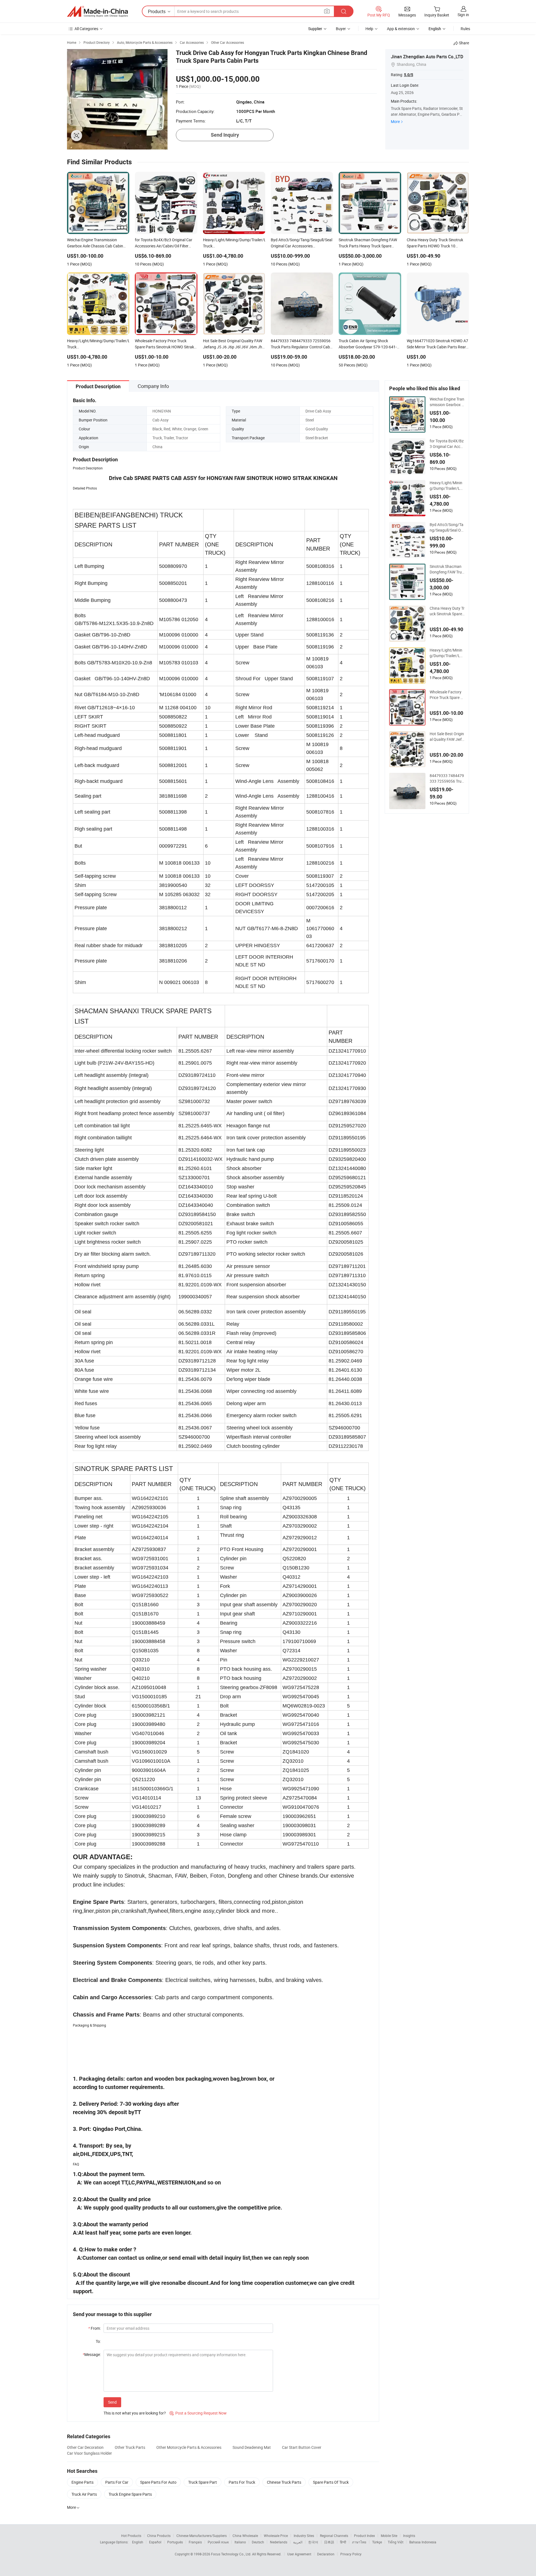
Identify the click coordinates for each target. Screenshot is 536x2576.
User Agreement (299, 2554)
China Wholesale (245, 2536)
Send (112, 2402)
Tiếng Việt (396, 2542)
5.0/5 (409, 75)
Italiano (240, 2542)
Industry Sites (304, 2536)
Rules (465, 29)
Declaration (326, 2554)
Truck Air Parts (84, 2494)
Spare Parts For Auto (158, 2482)
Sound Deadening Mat (252, 2447)
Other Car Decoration (85, 2447)
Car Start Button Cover (302, 2447)
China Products (159, 2536)
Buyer (341, 29)
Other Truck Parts (130, 2447)
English (138, 2542)
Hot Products (131, 2536)
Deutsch (258, 2542)
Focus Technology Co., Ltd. (232, 2554)
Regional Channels (334, 2536)
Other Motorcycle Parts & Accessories (189, 2447)
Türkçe (377, 2542)
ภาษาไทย (359, 2542)
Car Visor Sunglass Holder (89, 2453)
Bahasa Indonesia (423, 2542)
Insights (409, 2536)
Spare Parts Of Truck (331, 2482)
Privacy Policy (351, 2554)
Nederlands (279, 2542)
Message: (92, 2354)
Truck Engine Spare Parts (130, 2494)
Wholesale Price (276, 2536)
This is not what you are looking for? (135, 2413)
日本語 (329, 2542)
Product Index (364, 2536)
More (395, 121)
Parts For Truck (242, 2482)
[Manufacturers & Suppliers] (97, 11)
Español (155, 2542)
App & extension (401, 29)
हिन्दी (343, 2542)
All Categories (86, 29)
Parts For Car (117, 2482)
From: (94, 2328)
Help (369, 29)
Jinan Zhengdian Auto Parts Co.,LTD (427, 57)
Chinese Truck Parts (284, 2482)
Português (175, 2542)
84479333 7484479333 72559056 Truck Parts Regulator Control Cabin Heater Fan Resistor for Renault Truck (447, 778)
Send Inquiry (225, 135)
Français (195, 2542)
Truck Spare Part (203, 2482)
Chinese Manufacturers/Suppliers (202, 2536)
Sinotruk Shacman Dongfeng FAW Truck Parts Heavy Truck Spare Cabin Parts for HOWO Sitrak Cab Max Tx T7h (447, 569)
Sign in (463, 15)
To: (98, 2341)
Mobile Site (389, 2536)
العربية (298, 2542)
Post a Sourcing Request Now (198, 2413)
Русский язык (218, 2542)
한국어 (313, 2542)
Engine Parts (82, 2482)
